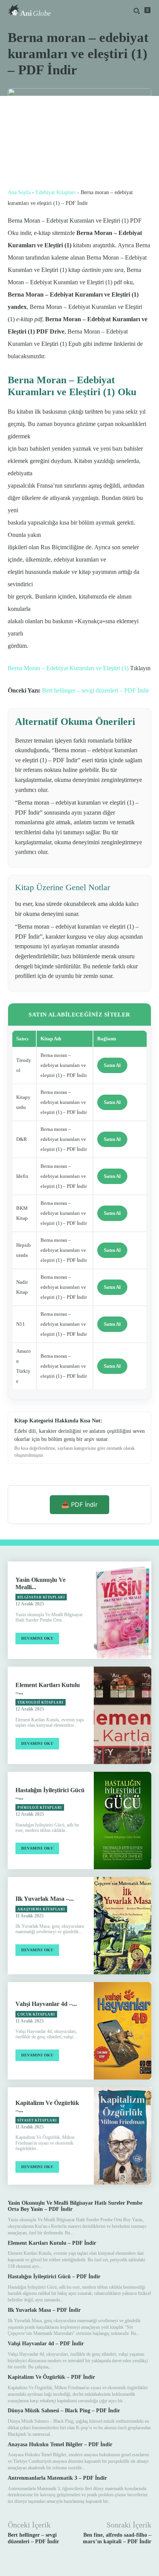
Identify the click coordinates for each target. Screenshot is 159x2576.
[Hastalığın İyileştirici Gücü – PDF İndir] (123, 1820)
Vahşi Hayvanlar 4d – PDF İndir (46, 2344)
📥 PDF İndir (79, 1504)
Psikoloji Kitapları (40, 1808)
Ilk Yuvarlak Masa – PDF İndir (44, 2310)
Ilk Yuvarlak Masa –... (45, 1899)
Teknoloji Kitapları (41, 1702)
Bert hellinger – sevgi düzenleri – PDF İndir (96, 690)
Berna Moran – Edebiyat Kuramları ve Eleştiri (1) (68, 668)
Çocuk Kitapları (36, 2014)
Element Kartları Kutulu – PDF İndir (52, 2243)
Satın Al (112, 1065)
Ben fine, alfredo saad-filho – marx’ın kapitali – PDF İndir (117, 2538)
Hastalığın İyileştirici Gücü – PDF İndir (54, 2277)
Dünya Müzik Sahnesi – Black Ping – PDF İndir (64, 2411)
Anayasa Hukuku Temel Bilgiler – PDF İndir (60, 2444)
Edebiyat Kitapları (56, 192)
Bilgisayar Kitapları (41, 1597)
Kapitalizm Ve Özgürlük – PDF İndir (51, 2377)
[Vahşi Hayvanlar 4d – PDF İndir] (123, 2031)
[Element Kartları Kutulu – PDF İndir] (123, 1715)
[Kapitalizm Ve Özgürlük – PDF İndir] (123, 2136)
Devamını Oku (37, 1638)
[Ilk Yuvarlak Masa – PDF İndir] (123, 1926)
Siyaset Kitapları (37, 2120)
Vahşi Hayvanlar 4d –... (46, 2004)
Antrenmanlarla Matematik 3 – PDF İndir (57, 2478)
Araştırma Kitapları (41, 1909)
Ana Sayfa (19, 192)
